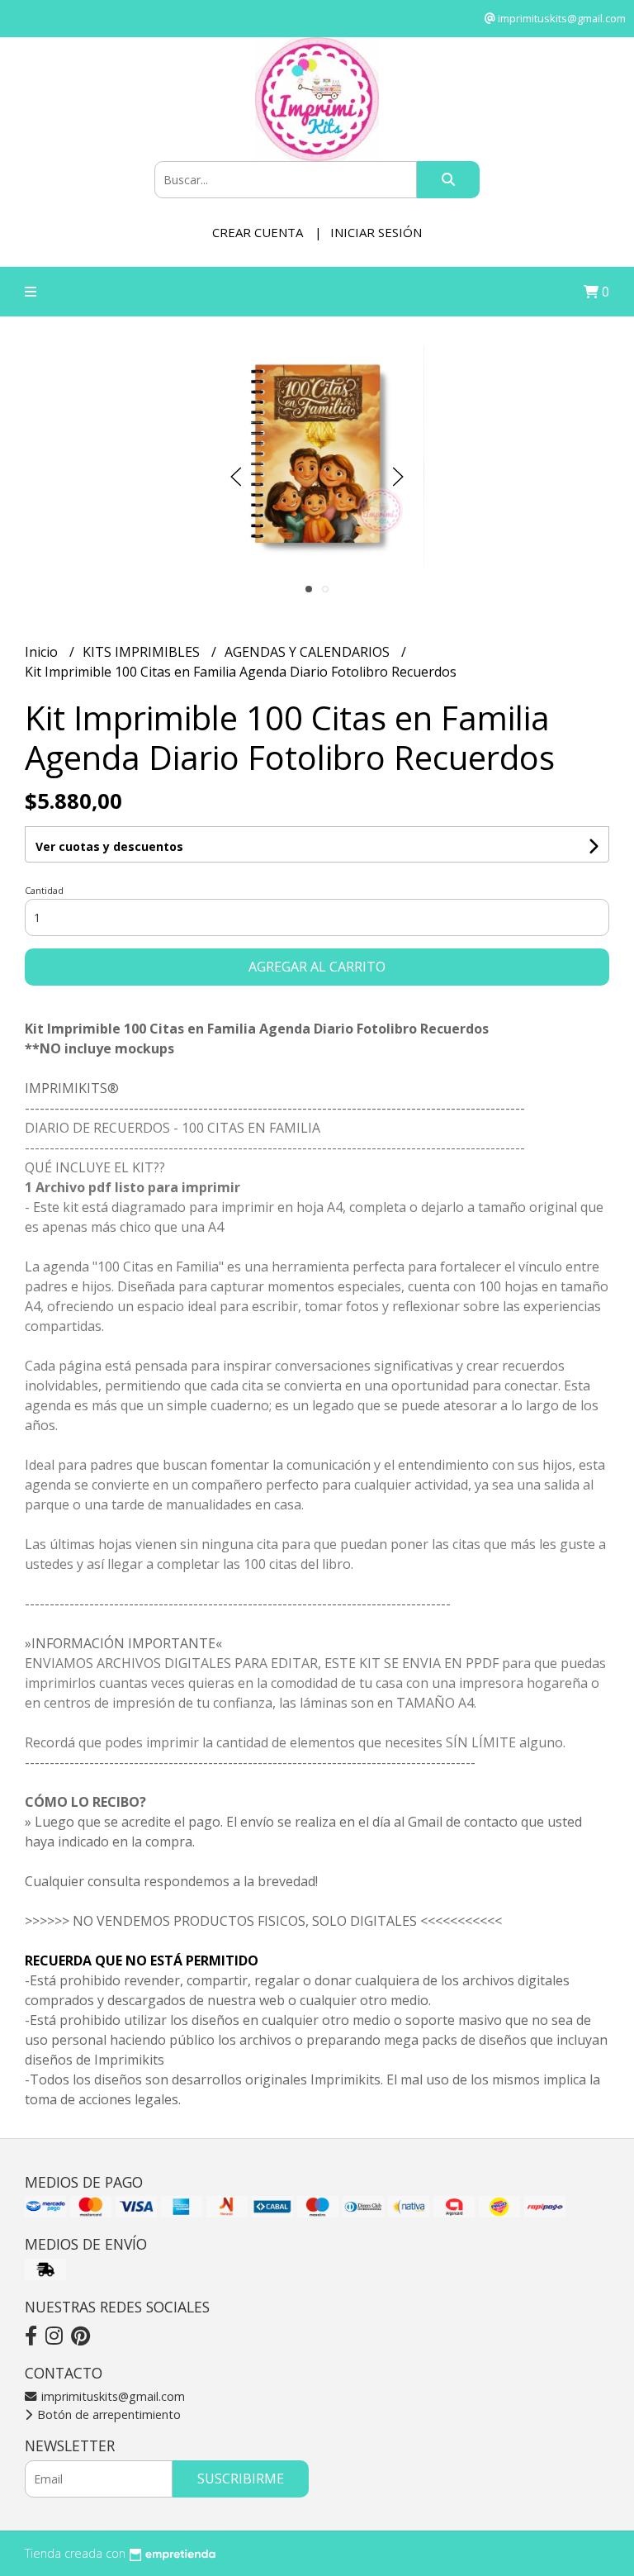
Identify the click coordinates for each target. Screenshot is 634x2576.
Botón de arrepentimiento (107, 2414)
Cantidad (44, 890)
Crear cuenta (258, 232)
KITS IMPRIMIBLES (143, 652)
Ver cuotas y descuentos (109, 846)
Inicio (43, 652)
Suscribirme (241, 2479)
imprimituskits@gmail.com (111, 2396)
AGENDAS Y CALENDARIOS (309, 652)
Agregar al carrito (317, 967)
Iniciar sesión (376, 232)
